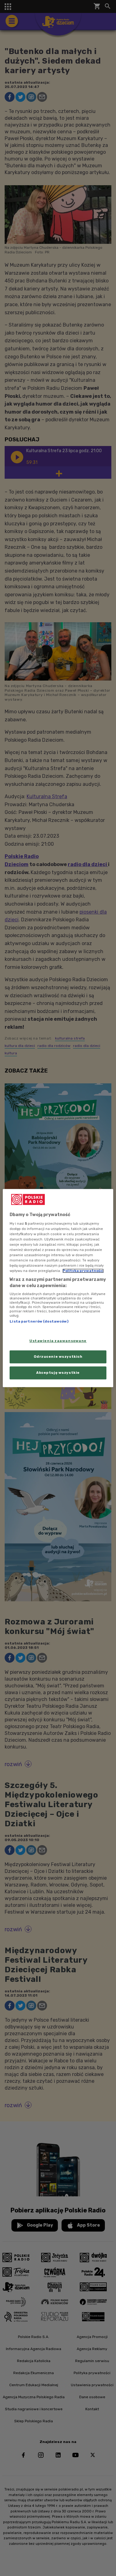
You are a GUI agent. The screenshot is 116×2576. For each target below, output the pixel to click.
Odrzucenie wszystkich (58, 1357)
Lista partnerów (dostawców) (39, 1322)
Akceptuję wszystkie (58, 1373)
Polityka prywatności (83, 1271)
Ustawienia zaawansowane (58, 1341)
